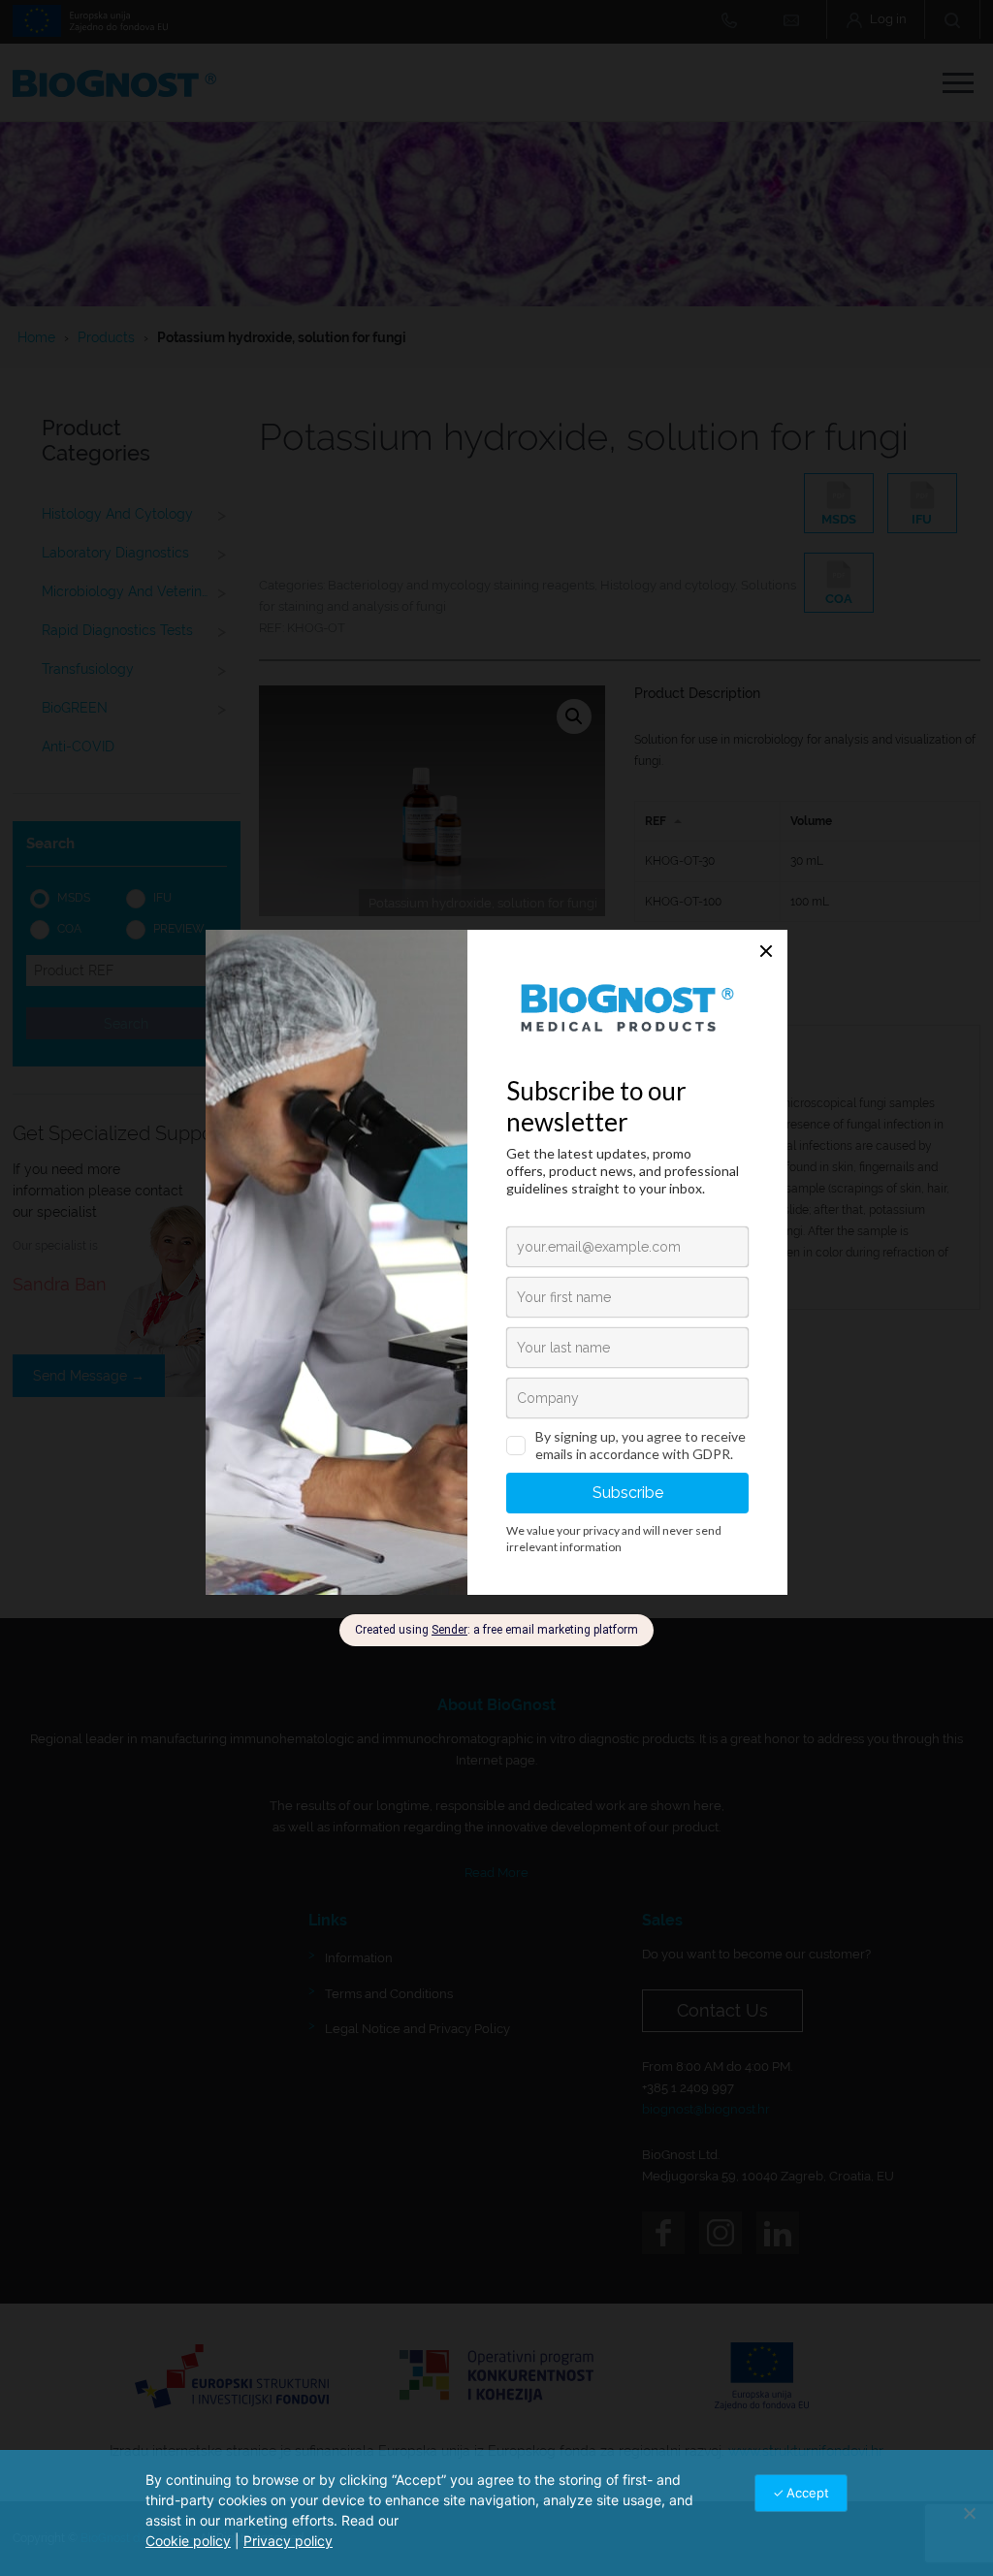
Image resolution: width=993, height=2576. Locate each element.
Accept (808, 2493)
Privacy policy (288, 2541)
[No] (969, 2513)
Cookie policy (188, 2541)
